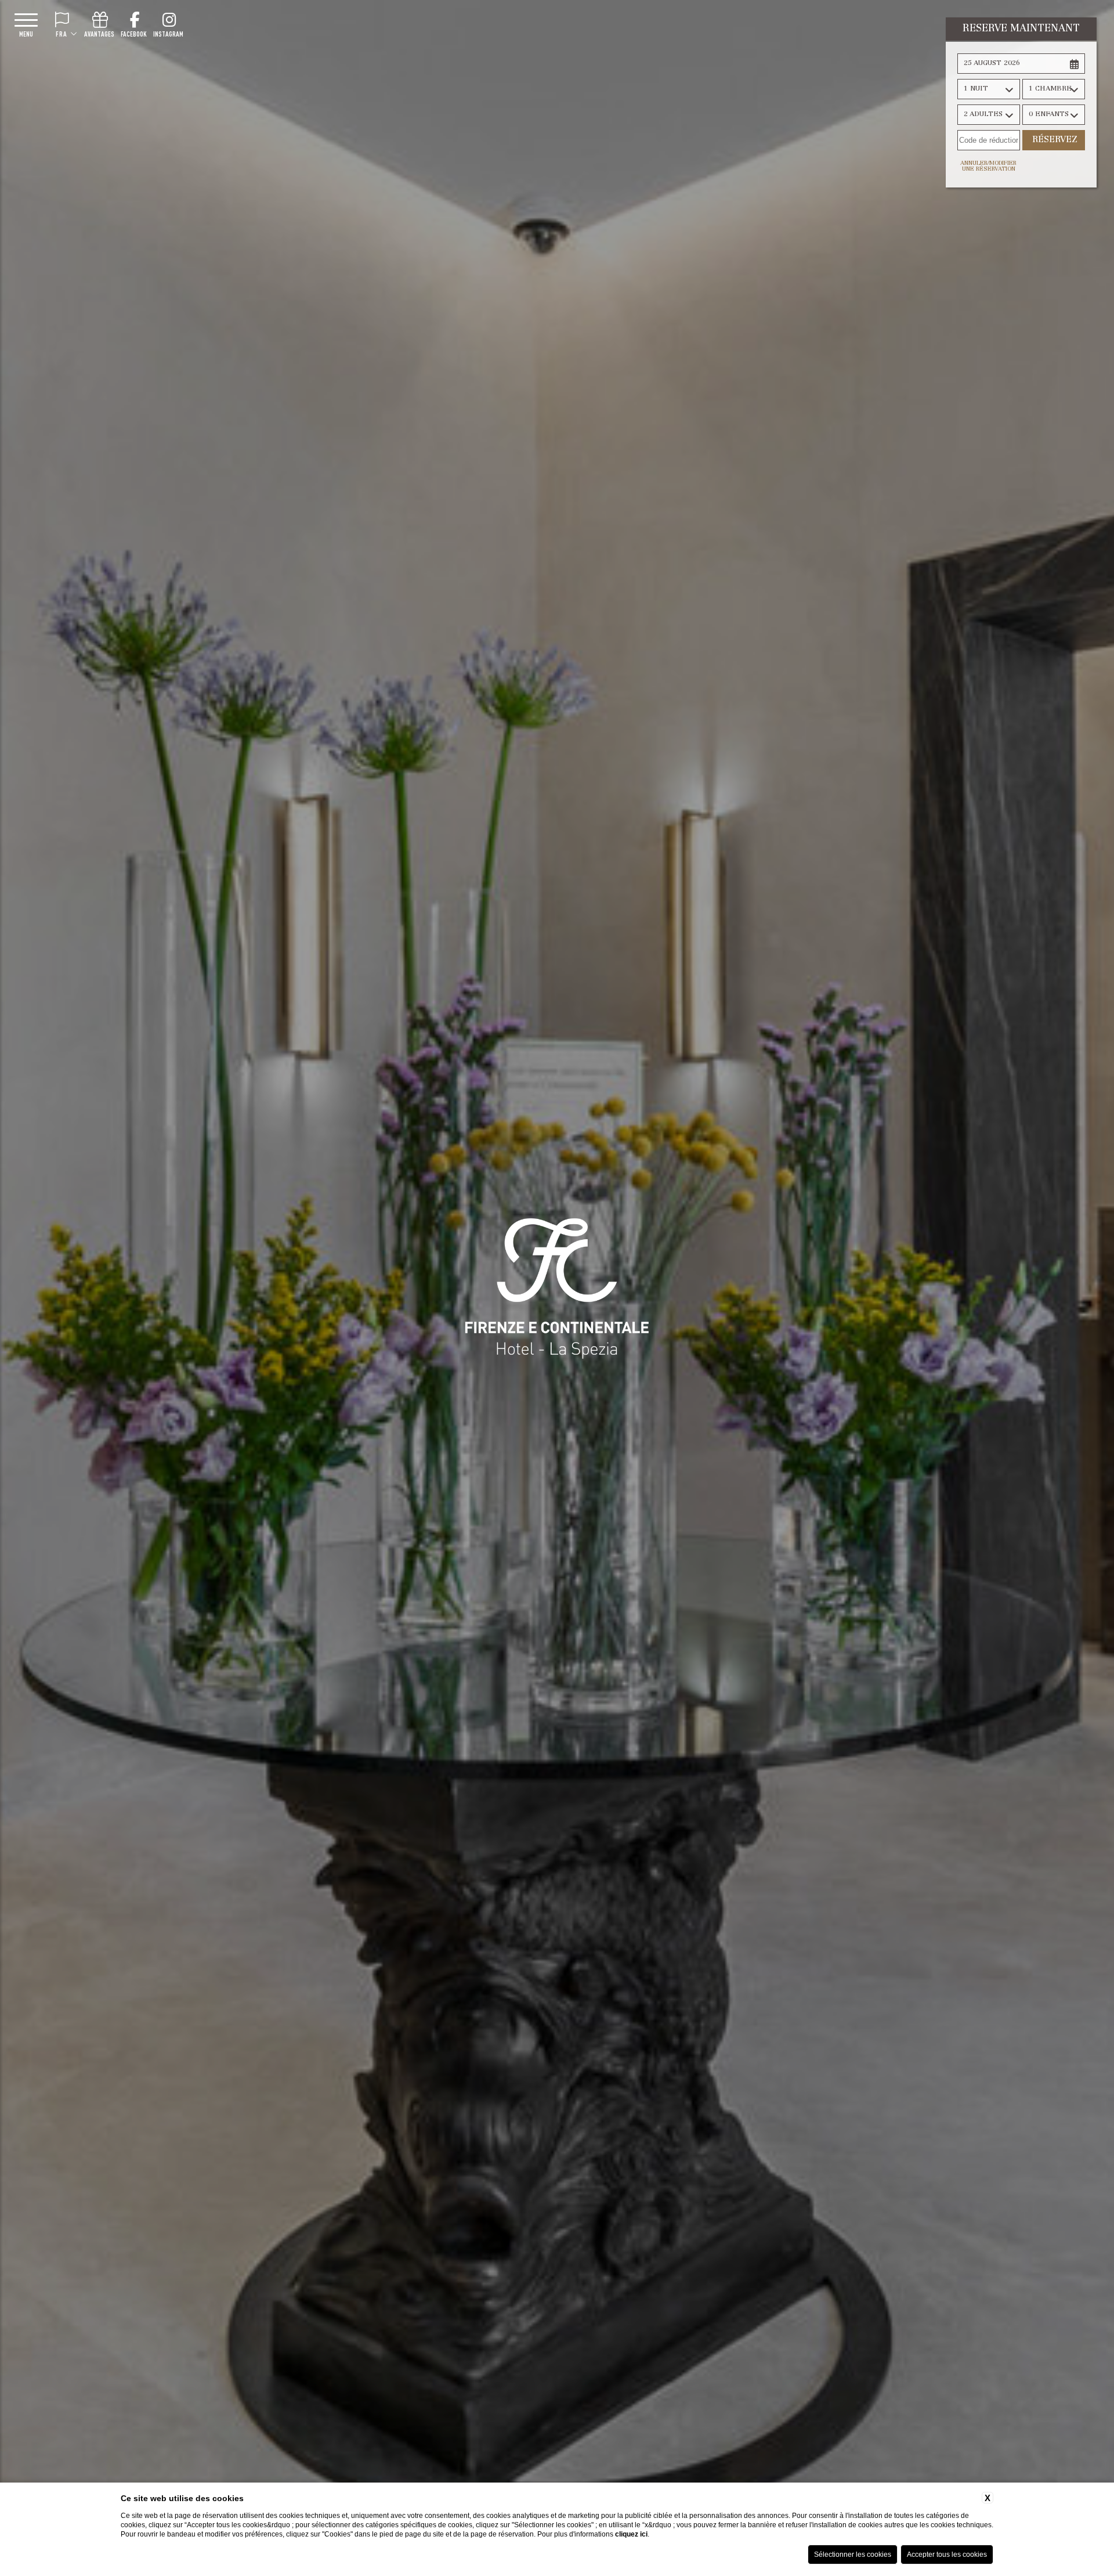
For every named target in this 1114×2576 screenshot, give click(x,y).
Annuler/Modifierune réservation (988, 167)
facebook (134, 34)
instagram (168, 34)
